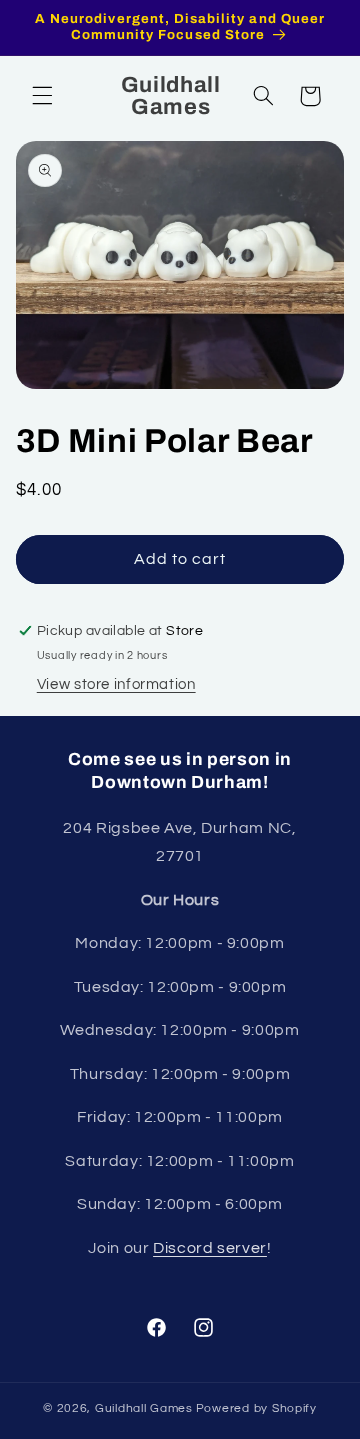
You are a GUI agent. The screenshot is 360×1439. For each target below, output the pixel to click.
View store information (116, 684)
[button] (42, 96)
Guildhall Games (144, 1408)
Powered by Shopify (256, 1408)
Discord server (210, 1248)
